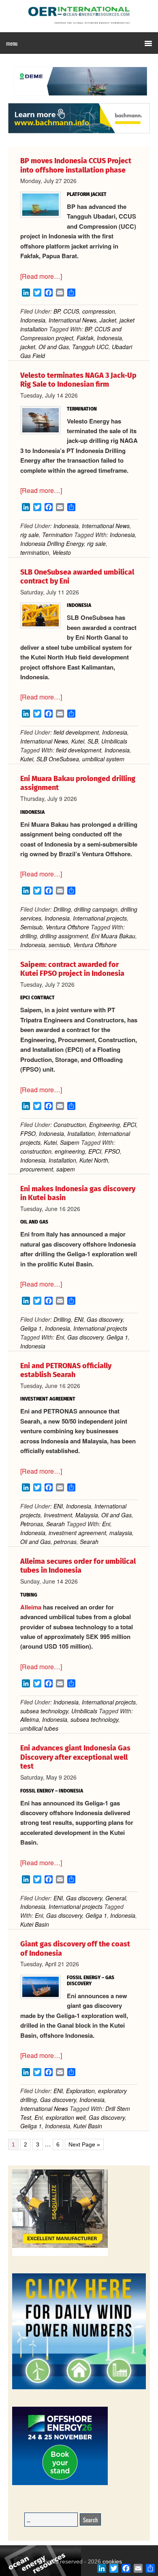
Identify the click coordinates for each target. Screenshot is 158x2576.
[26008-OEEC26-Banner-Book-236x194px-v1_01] (60, 2484)
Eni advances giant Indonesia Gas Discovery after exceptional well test (75, 1757)
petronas (65, 1542)
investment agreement (77, 1533)
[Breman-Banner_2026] (60, 2255)
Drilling (62, 909)
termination (35, 552)
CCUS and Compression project (71, 333)
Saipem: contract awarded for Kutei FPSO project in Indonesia (72, 969)
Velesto (62, 552)
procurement (37, 1169)
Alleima (31, 1607)
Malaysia (87, 1515)
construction (36, 1151)
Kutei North (94, 1160)
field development (76, 732)
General (116, 1898)
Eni (60, 1337)
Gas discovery (105, 1319)
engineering (70, 1151)
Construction (70, 1125)
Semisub (31, 927)
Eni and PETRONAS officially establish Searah (66, 1370)
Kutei (78, 741)
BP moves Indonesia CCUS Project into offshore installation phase (76, 165)
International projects (100, 918)
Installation (81, 1133)
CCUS (71, 311)
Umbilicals (114, 741)
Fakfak (85, 338)
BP (57, 311)
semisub (59, 945)
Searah (56, 1524)
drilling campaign (96, 909)
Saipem (70, 1142)
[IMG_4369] (79, 99)
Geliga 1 (31, 1328)
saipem (66, 1169)
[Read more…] (41, 276)
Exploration (80, 2091)
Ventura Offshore (67, 927)
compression (99, 311)
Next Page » (84, 2145)
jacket (28, 347)
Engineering (105, 1125)
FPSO (28, 1133)
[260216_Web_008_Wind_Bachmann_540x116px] (79, 132)
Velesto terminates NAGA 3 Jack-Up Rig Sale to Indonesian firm (78, 380)
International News (73, 320)
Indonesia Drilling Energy (52, 543)
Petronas (32, 1524)
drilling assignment (64, 936)
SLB (93, 741)
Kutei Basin (35, 1924)
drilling (29, 936)
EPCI (130, 1125)
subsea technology (44, 1711)
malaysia (121, 1533)
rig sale (30, 535)
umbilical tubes (39, 1728)
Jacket (108, 320)
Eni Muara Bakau (113, 936)
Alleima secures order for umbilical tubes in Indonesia (78, 1566)
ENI (79, 1319)
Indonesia (33, 320)
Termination (57, 535)
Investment (58, 1515)
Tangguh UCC (90, 347)
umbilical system (103, 759)
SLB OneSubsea (58, 759)
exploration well (66, 2117)
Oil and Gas (54, 347)
